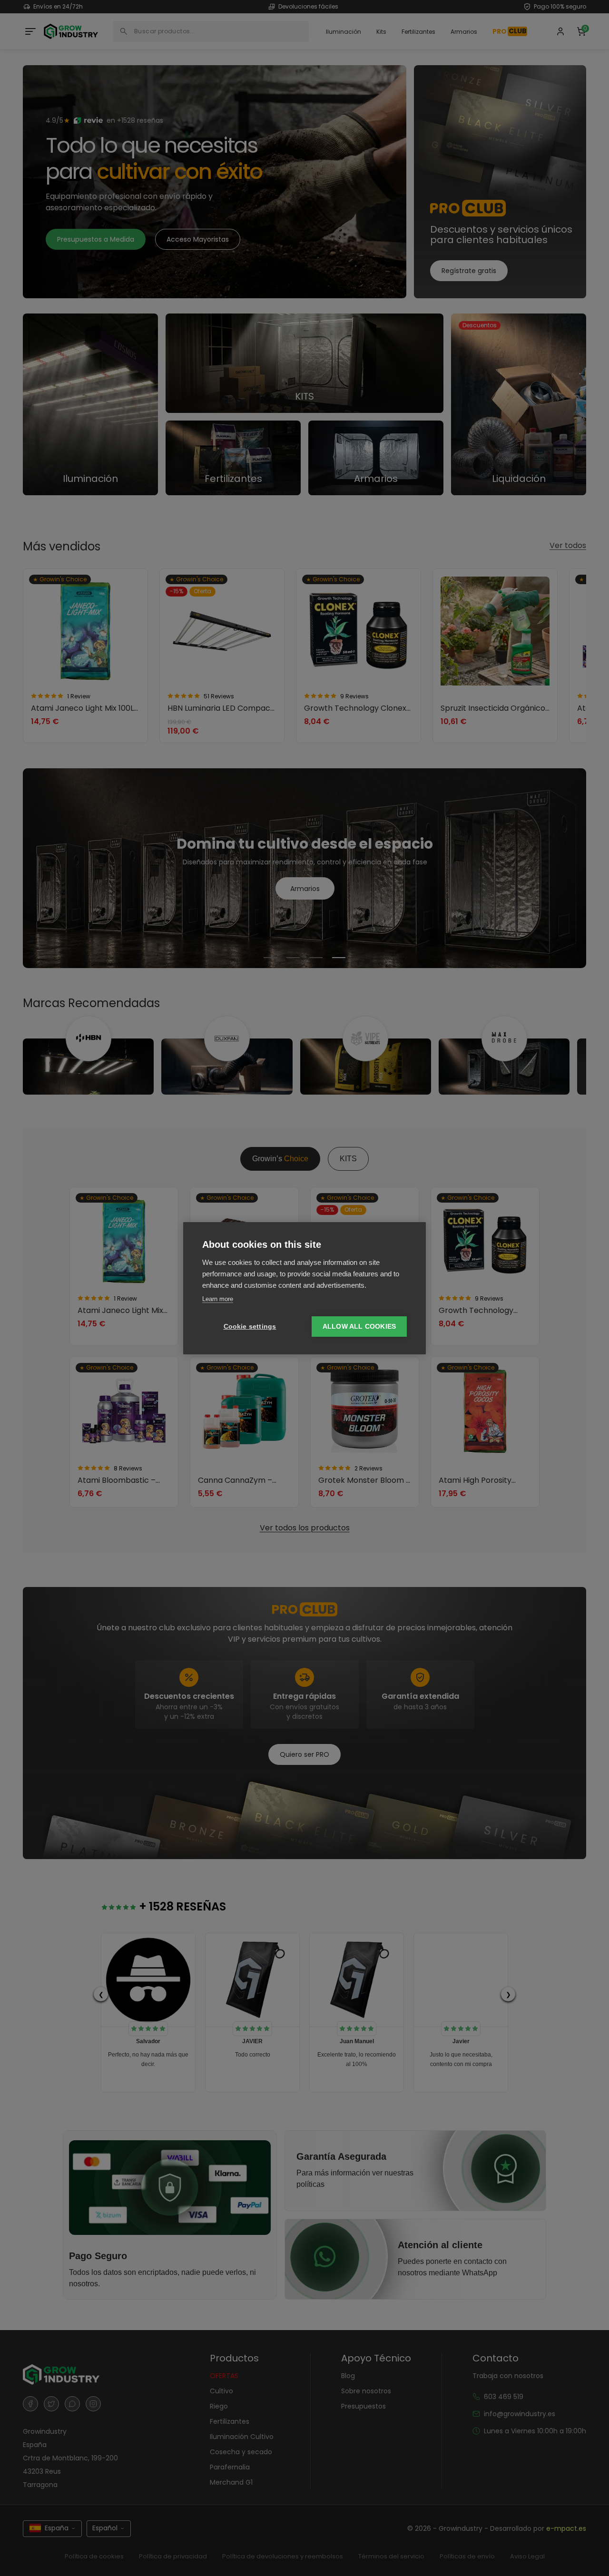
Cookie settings (250, 1327)
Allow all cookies (359, 1327)
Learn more (218, 1299)
